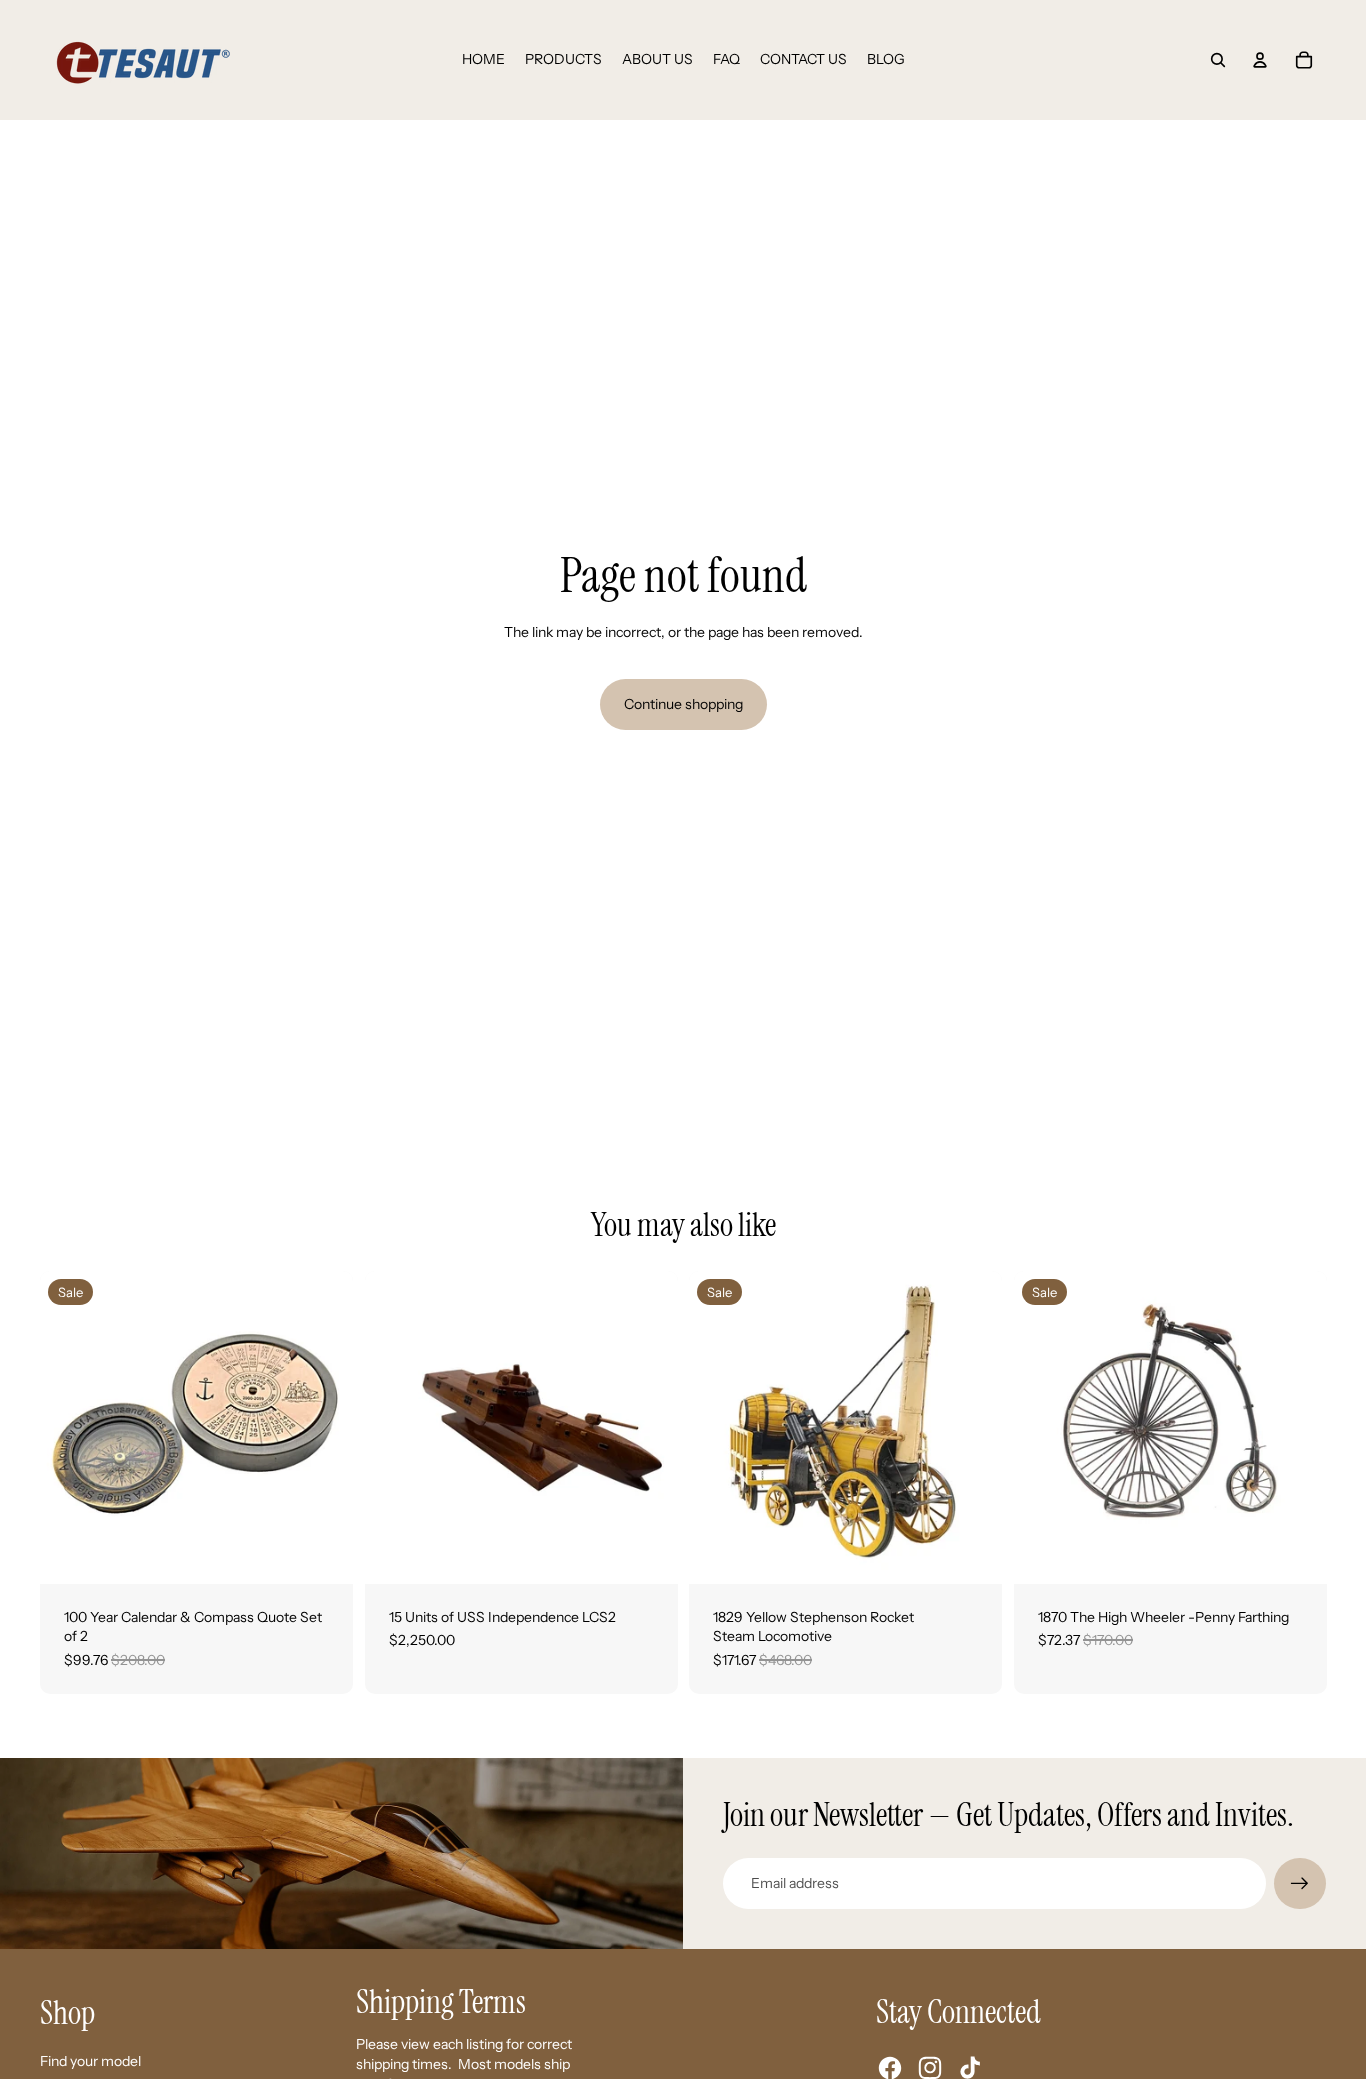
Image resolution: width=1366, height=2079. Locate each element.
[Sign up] (1300, 1884)
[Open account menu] (1260, 60)
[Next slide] (323, 1427)
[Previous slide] (70, 1427)
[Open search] (1218, 60)
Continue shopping (683, 704)
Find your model (90, 2061)
